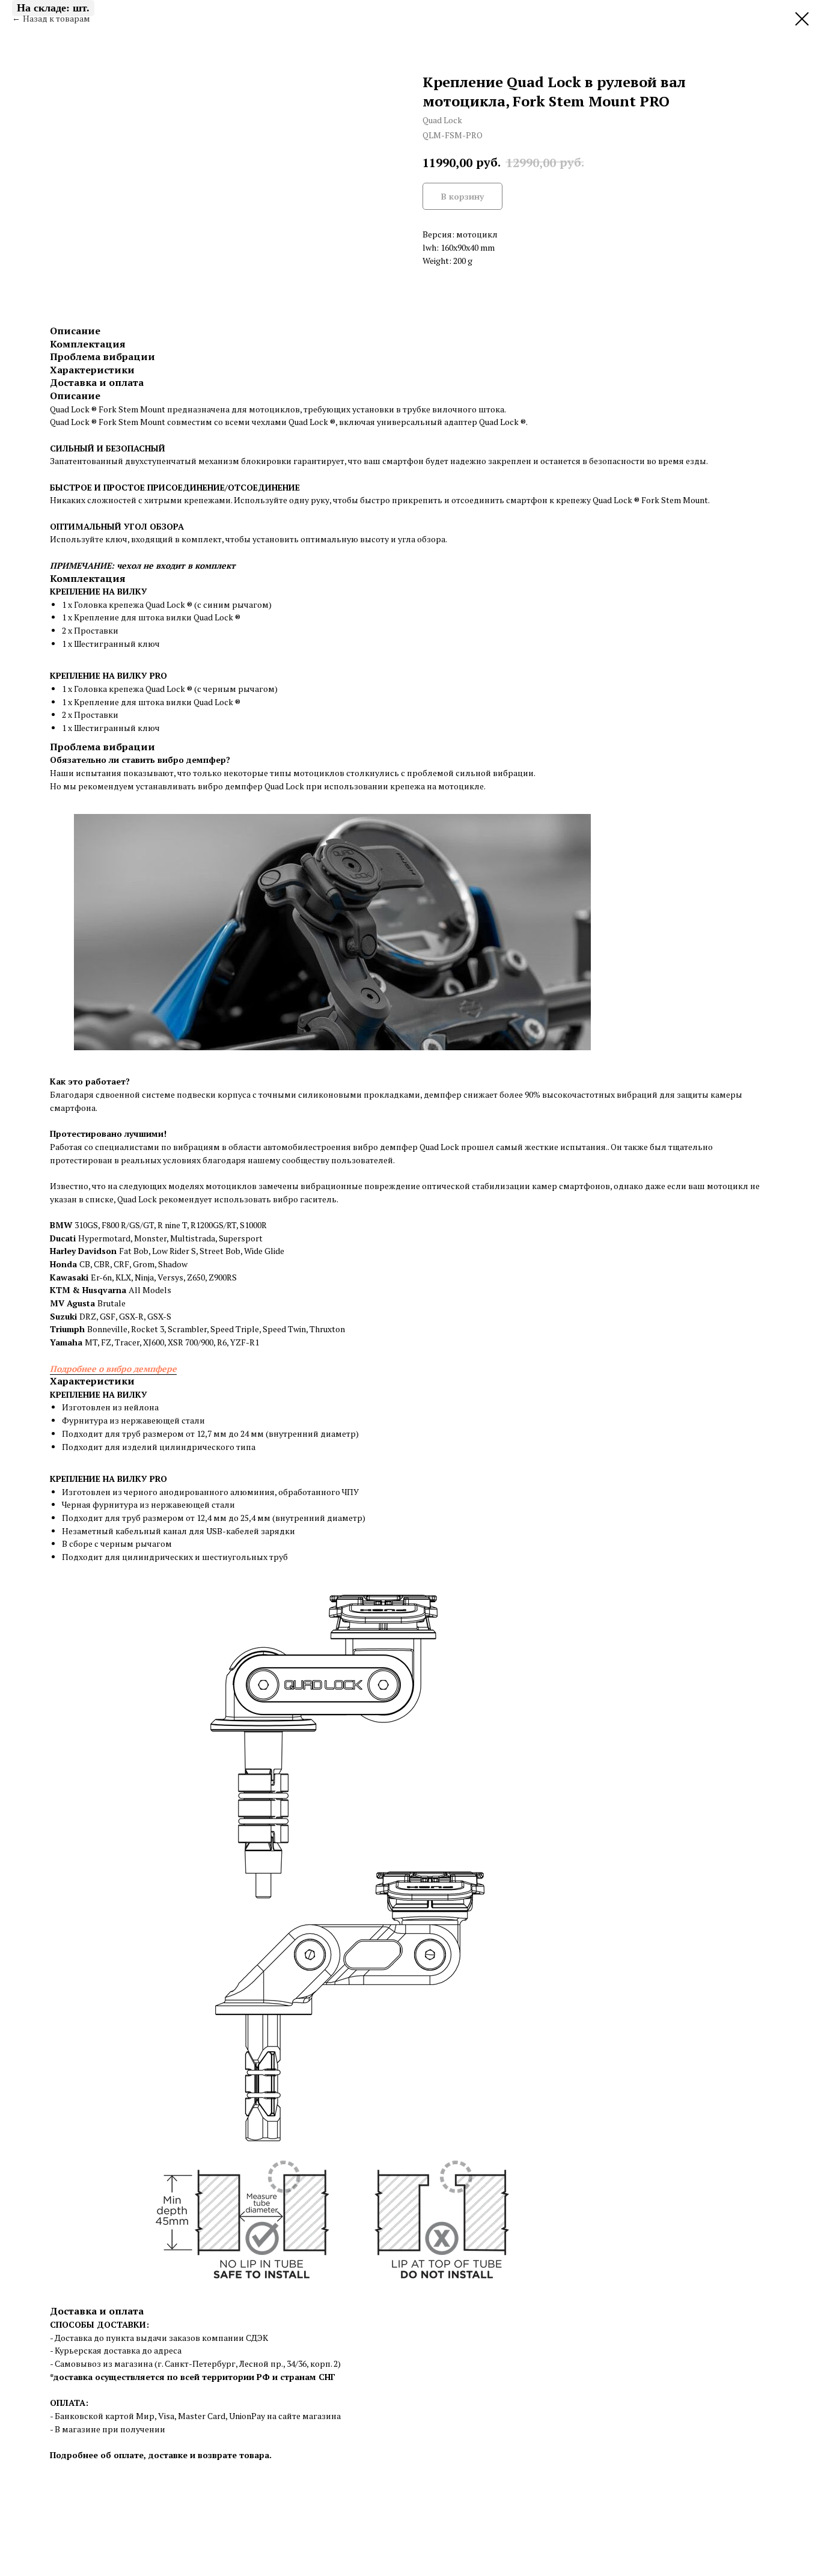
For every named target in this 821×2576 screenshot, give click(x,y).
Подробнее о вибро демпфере (113, 1369)
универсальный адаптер (427, 422)
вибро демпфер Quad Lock (251, 786)
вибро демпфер (192, 760)
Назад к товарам (56, 18)
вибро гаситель (305, 1199)
